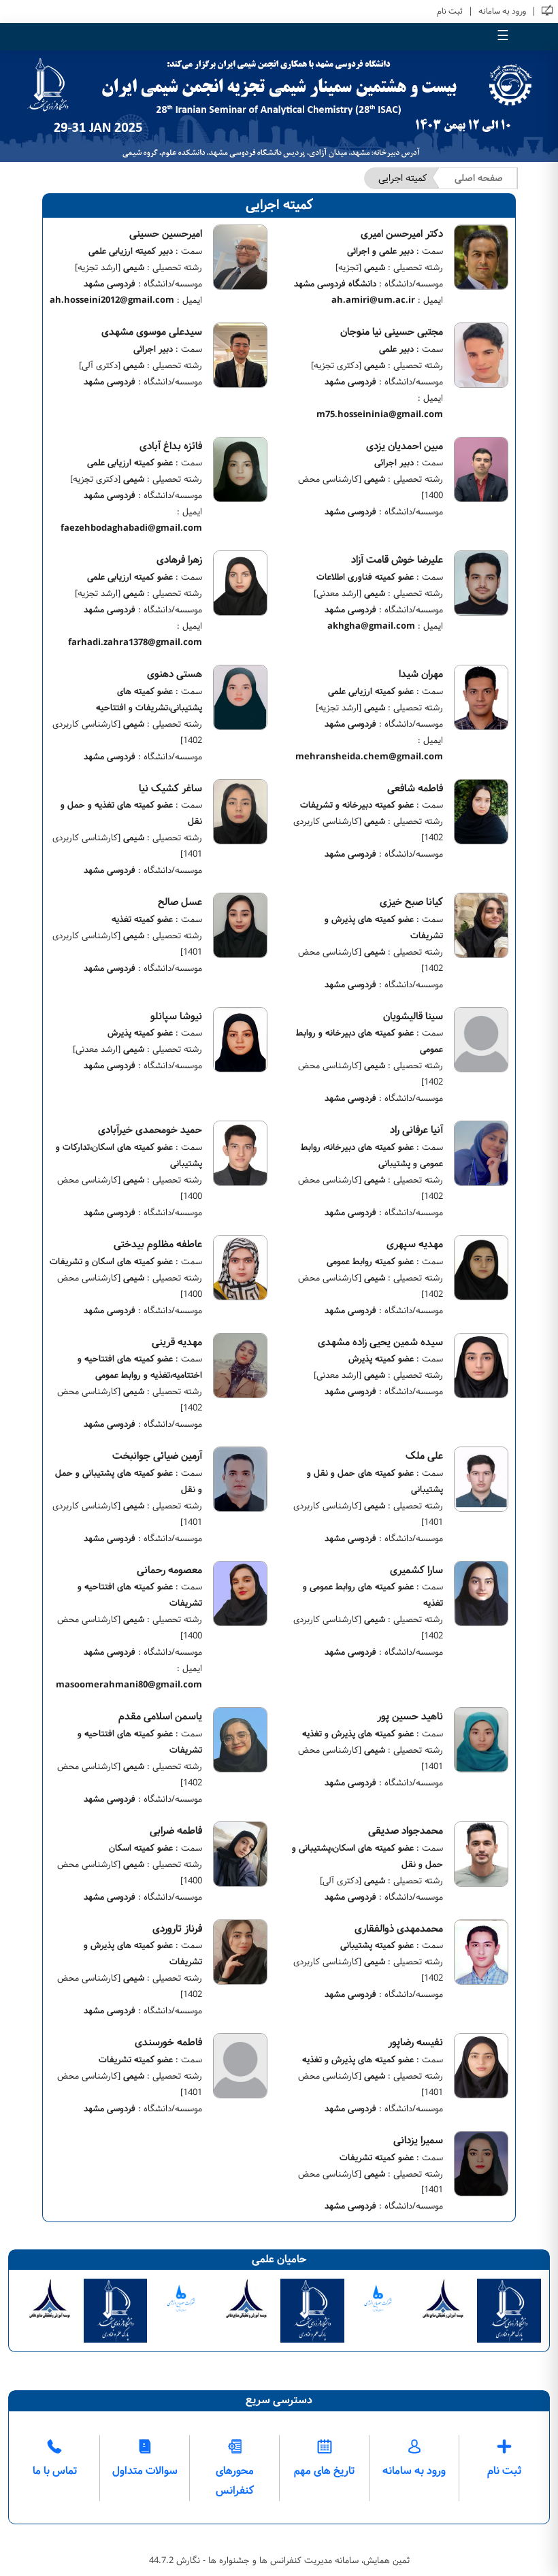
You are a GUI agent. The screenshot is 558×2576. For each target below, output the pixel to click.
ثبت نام (450, 11)
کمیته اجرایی (403, 178)
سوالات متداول (145, 2471)
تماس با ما (55, 2471)
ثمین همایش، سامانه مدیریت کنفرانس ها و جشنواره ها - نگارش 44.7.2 (279, 2560)
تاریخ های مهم (324, 2471)
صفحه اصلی (479, 178)
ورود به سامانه (502, 11)
